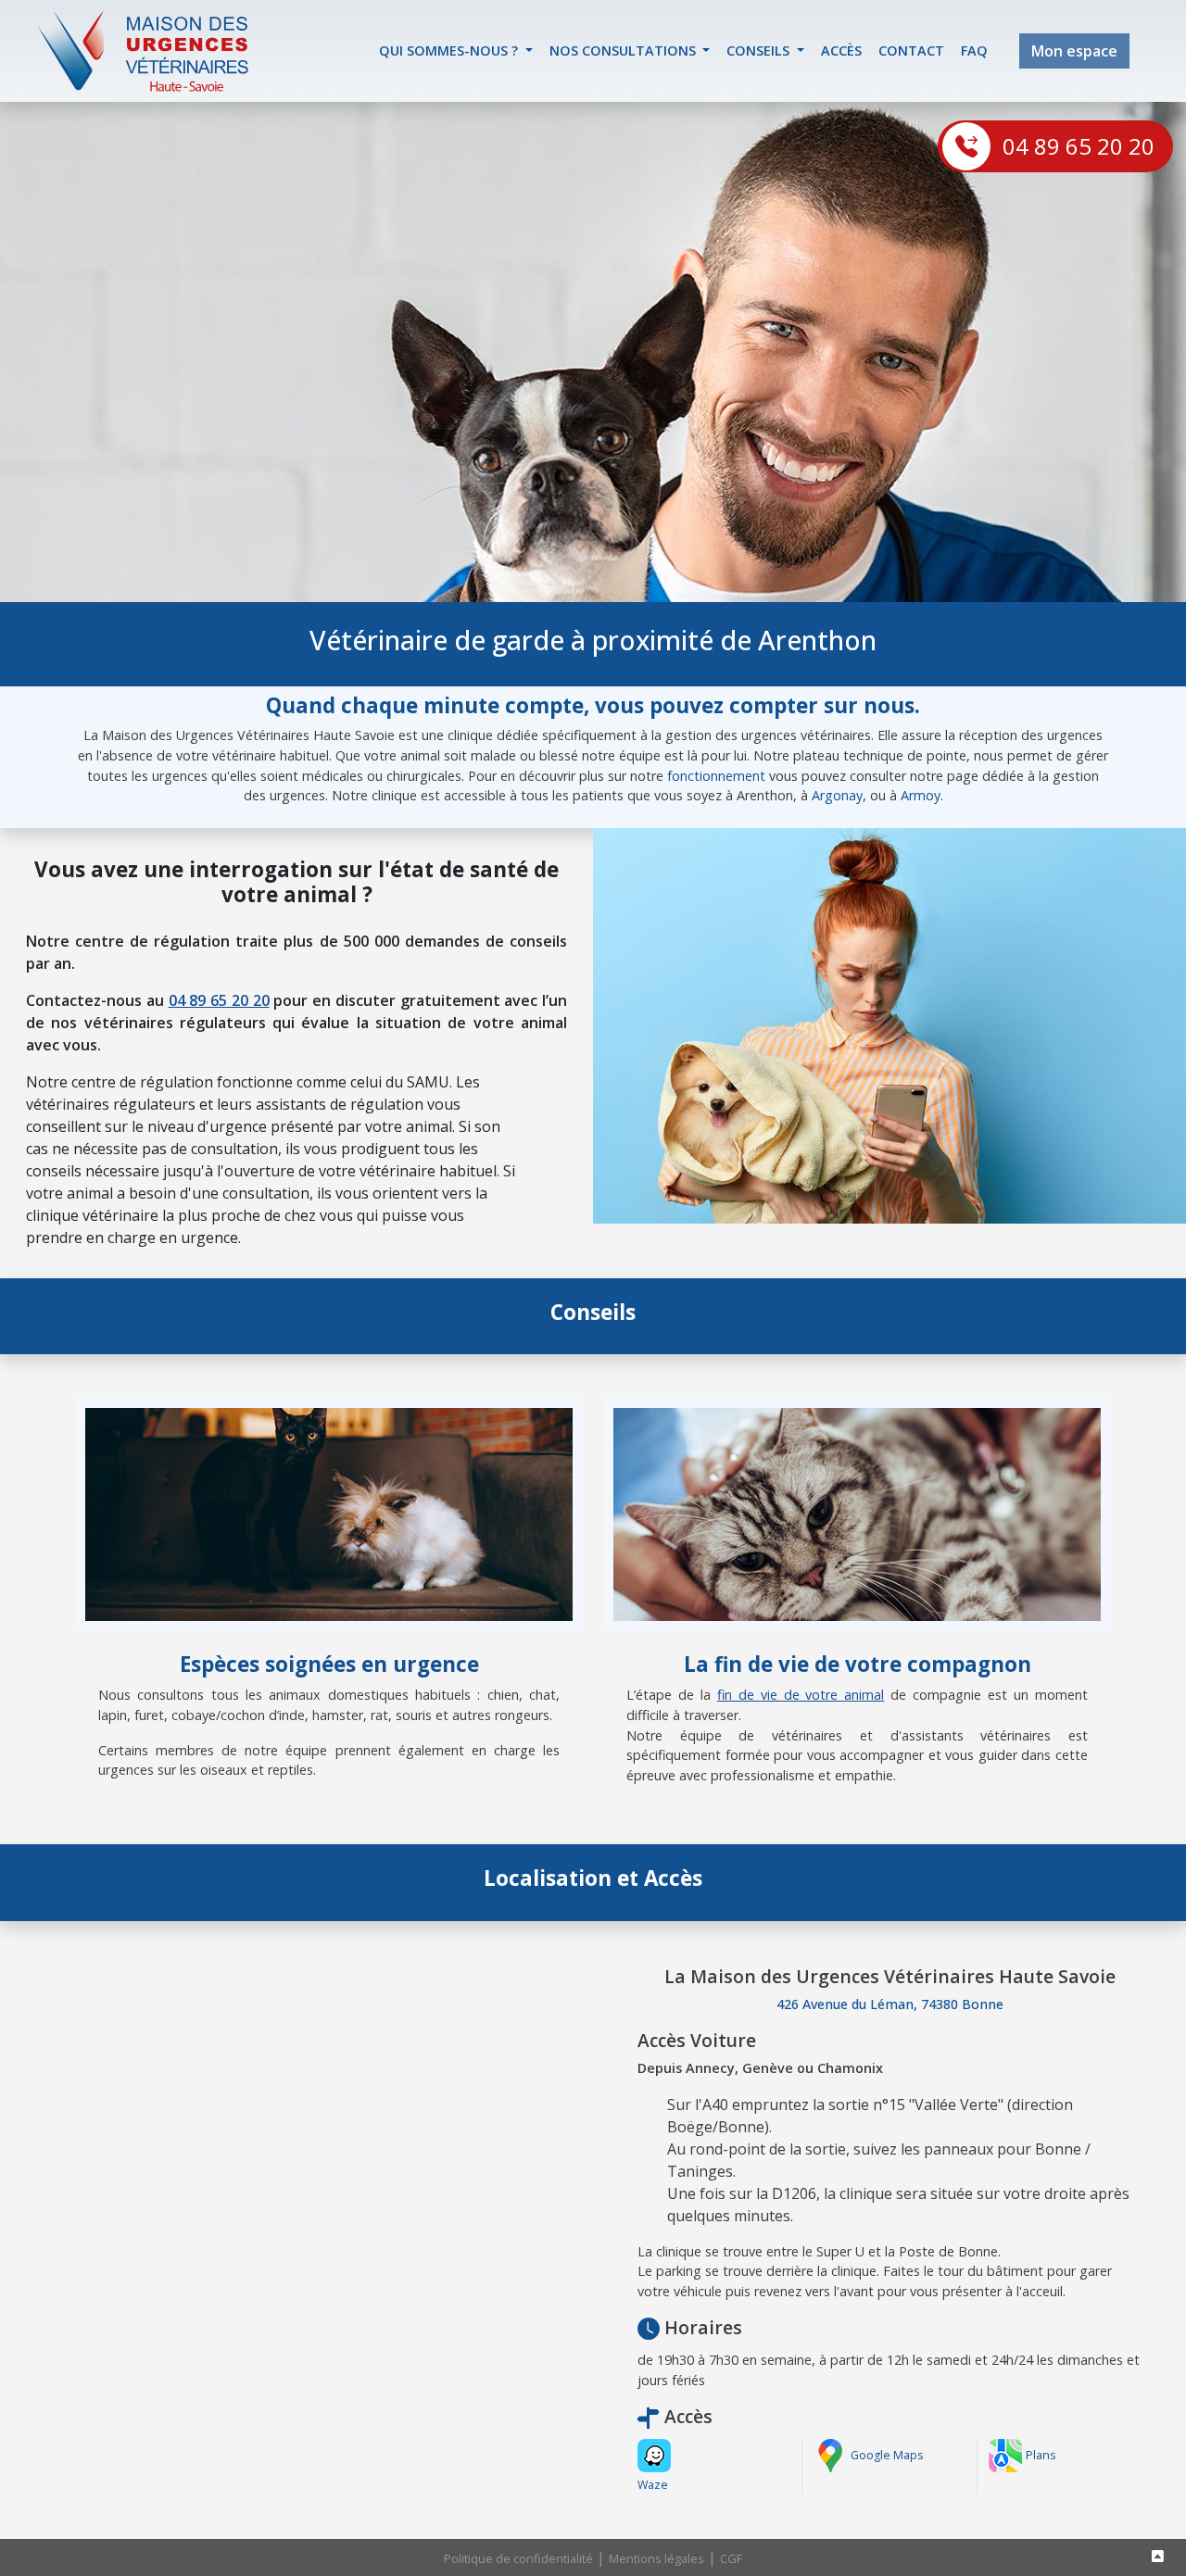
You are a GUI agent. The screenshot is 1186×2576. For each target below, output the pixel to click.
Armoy (921, 795)
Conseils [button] (760, 50)
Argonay (837, 795)
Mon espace (1074, 51)
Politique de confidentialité (518, 2558)
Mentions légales (656, 2558)
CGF (731, 2558)
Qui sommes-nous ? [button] (450, 50)
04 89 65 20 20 (1079, 146)
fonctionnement (716, 776)
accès (841, 50)
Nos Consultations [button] (625, 50)
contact (911, 50)
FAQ (974, 50)
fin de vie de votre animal (801, 1695)
